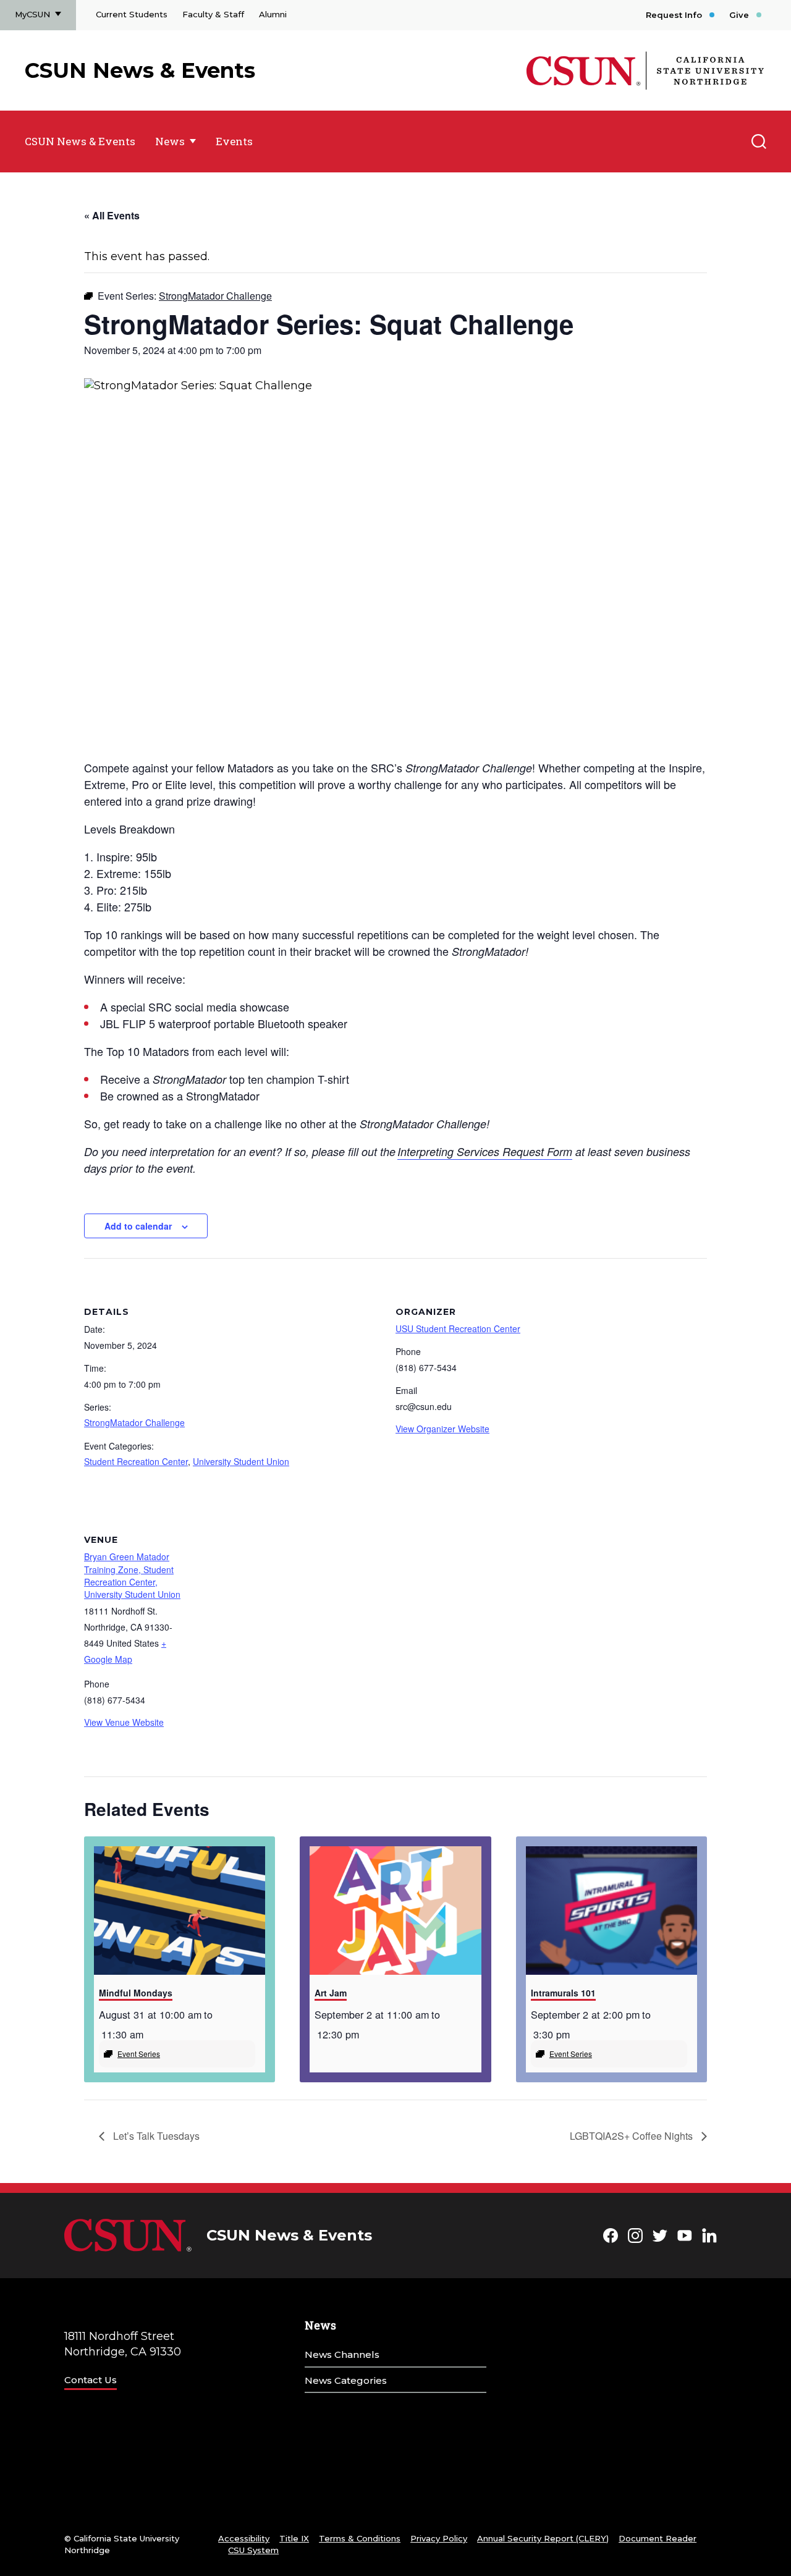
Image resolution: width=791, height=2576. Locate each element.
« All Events (112, 215)
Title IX (294, 2538)
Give (739, 15)
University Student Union (241, 1461)
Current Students (132, 14)
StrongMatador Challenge (134, 1422)
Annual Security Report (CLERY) (543, 2538)
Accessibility (244, 2538)
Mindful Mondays (136, 1993)
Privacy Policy (439, 2538)
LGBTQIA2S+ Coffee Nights (632, 2136)
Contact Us (91, 2380)
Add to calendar (138, 1226)
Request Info (674, 15)
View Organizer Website (442, 1429)
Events (234, 141)
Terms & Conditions (360, 2538)
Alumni (273, 14)
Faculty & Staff (213, 14)
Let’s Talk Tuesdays (155, 2136)
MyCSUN (32, 14)
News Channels (342, 2354)
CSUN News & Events (140, 70)
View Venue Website (124, 1722)
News (170, 141)
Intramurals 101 (563, 1993)
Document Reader (658, 2538)
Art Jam (331, 1993)
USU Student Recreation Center (458, 1328)
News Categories (346, 2380)
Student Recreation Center (136, 1461)
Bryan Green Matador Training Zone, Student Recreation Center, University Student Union (132, 1575)
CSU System (253, 2550)
